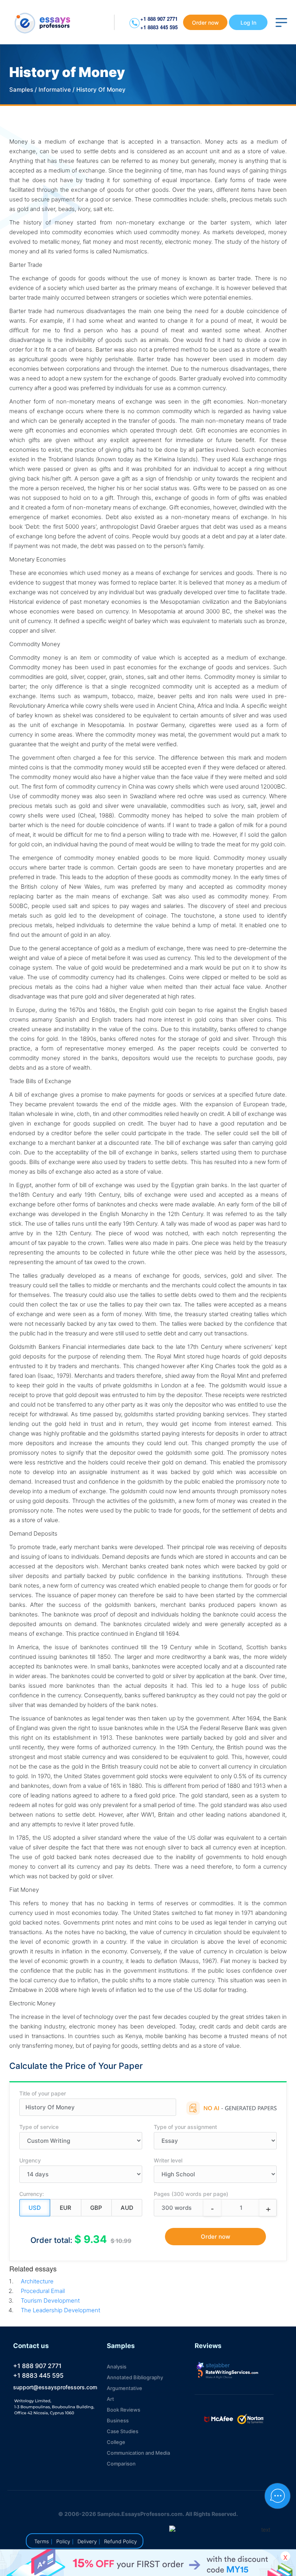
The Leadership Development (61, 2310)
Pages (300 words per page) (191, 2194)
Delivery (87, 2541)
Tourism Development (50, 2300)
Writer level (168, 2160)
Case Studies (123, 2431)
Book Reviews (124, 2410)
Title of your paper (43, 2093)
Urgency (30, 2160)
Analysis (117, 2367)
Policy (63, 2541)
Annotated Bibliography (135, 2377)
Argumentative (124, 2388)
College (116, 2442)
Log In (248, 23)
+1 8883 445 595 (159, 27)
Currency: (32, 2194)
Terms (42, 2541)
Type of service (39, 2127)
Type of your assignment (185, 2127)
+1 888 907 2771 (159, 19)
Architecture (37, 2281)
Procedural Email (43, 2291)
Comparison (121, 2464)
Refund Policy (120, 2541)
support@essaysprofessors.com (55, 2387)
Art (110, 2399)
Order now (205, 23)
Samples (21, 90)
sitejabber (217, 2365)
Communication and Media (138, 2453)
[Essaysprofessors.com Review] (228, 2374)
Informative (55, 90)
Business (118, 2420)
